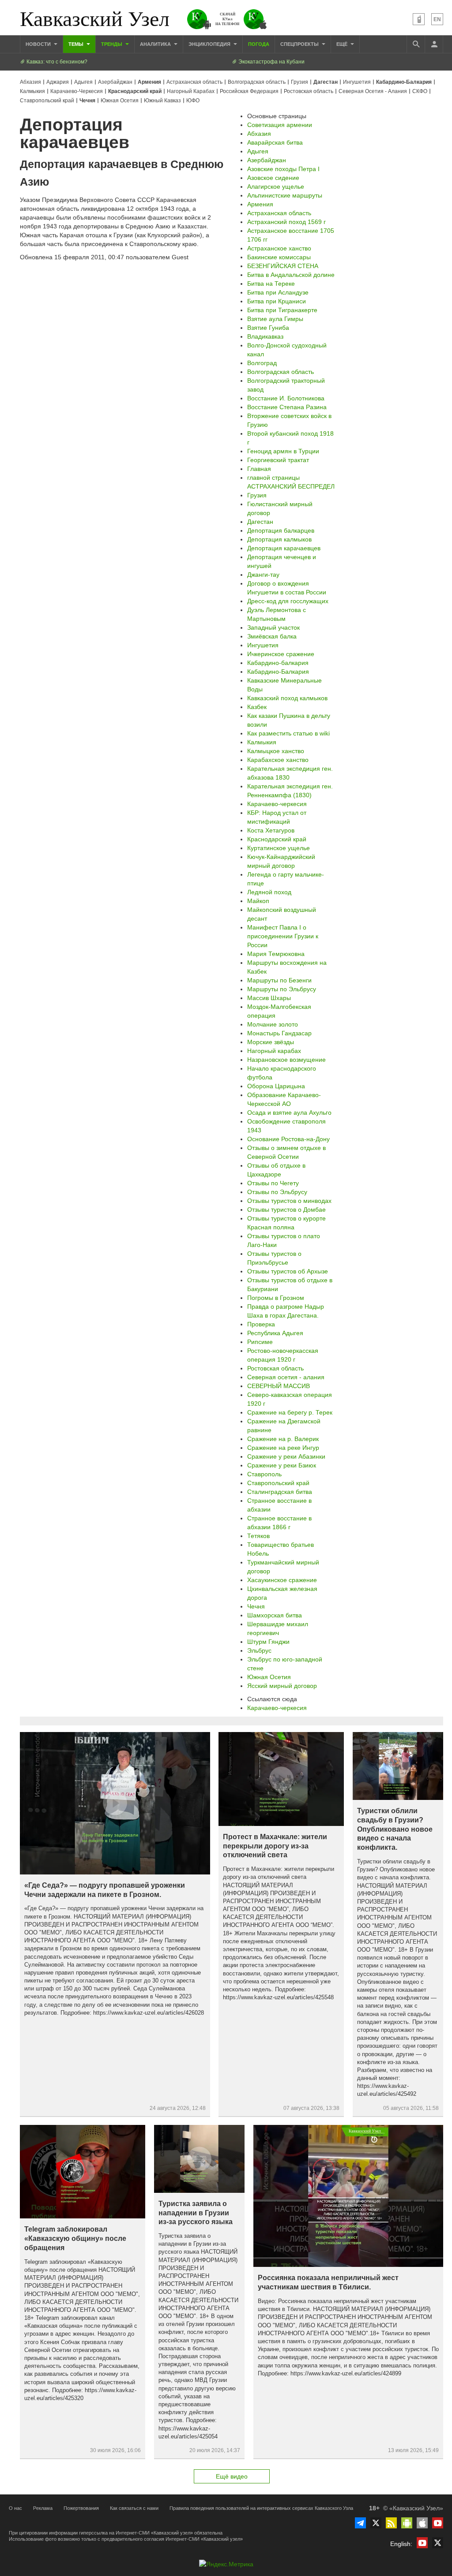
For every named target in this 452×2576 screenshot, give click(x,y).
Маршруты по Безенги (279, 980)
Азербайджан (115, 82)
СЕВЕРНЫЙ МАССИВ (279, 1386)
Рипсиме (260, 1342)
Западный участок (273, 627)
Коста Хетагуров (271, 830)
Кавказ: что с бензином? (56, 62)
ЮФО (193, 101)
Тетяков (258, 1536)
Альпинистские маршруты (285, 195)
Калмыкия (32, 91)
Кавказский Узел (95, 18)
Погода (259, 44)
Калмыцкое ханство (276, 751)
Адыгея (83, 82)
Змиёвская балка (272, 636)
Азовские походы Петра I (283, 169)
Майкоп (258, 901)
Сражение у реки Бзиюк (282, 1465)
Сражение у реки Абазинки (286, 1456)
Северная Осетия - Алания (373, 91)
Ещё (343, 44)
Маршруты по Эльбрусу (282, 989)
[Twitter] (376, 2523)
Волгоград (262, 363)
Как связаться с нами (134, 2508)
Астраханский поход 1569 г (286, 222)
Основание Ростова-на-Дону (288, 1139)
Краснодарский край (135, 91)
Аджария (58, 82)
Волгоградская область (257, 82)
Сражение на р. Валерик (283, 1439)
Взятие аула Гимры (275, 319)
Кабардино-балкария (278, 663)
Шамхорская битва (275, 1615)
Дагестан (326, 82)
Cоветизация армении (280, 125)
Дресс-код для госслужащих (288, 601)
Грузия (299, 82)
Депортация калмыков (279, 539)
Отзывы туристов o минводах (289, 1201)
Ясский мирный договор (282, 1686)
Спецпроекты (300, 44)
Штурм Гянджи (268, 1642)
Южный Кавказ (162, 101)
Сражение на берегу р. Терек (290, 1412)
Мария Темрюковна (276, 954)
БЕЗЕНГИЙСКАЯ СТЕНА (283, 266)
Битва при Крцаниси (277, 301)
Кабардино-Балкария (404, 82)
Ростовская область (309, 91)
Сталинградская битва (280, 1492)
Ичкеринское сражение (281, 654)
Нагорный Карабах (191, 91)
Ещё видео (232, 2476)
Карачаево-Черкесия (77, 91)
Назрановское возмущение (286, 1060)
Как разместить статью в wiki (288, 733)
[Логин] (434, 44)
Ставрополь (264, 1474)
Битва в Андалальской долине (291, 275)
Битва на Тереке (271, 284)
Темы (77, 44)
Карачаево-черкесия (277, 804)
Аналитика (156, 44)
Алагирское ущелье (276, 187)
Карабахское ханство (278, 760)
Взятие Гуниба (268, 328)
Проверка (261, 1324)
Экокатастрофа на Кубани (271, 62)
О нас (15, 2508)
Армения (149, 82)
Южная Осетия (120, 101)
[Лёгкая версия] (419, 19)
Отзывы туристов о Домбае (286, 1210)
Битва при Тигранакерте (282, 310)
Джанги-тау (263, 575)
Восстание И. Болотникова (286, 398)
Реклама (43, 2508)
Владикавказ (265, 336)
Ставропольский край (47, 101)
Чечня (87, 101)
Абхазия (30, 82)
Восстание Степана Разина (287, 407)
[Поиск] (416, 44)
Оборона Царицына (276, 1086)
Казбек (257, 707)
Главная (259, 469)
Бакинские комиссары (279, 257)
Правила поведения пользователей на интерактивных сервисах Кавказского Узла (261, 2508)
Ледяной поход (269, 892)
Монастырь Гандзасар (279, 1033)
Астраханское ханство (279, 248)
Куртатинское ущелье (279, 848)
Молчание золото (273, 1024)
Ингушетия (357, 82)
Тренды (112, 44)
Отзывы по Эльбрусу (277, 1192)
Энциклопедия (210, 44)
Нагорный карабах (274, 1051)
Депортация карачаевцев (284, 548)
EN (437, 19)
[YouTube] (438, 2523)
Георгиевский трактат (278, 460)
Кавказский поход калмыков (287, 698)
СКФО (420, 91)
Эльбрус (259, 1650)
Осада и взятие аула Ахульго (289, 1113)
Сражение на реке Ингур (283, 1448)
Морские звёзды (271, 1042)
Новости (39, 44)
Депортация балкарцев (281, 530)
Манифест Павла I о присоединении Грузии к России (283, 936)
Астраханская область (194, 82)
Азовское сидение (273, 178)
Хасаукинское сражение (282, 1580)
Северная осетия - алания (286, 1377)
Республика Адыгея (275, 1333)
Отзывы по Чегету (273, 1183)
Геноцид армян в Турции (283, 451)
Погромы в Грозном (276, 1298)
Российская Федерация (249, 91)
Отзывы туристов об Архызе (288, 1271)
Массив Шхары (269, 998)
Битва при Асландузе (278, 292)
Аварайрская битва (275, 142)
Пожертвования (81, 2508)
